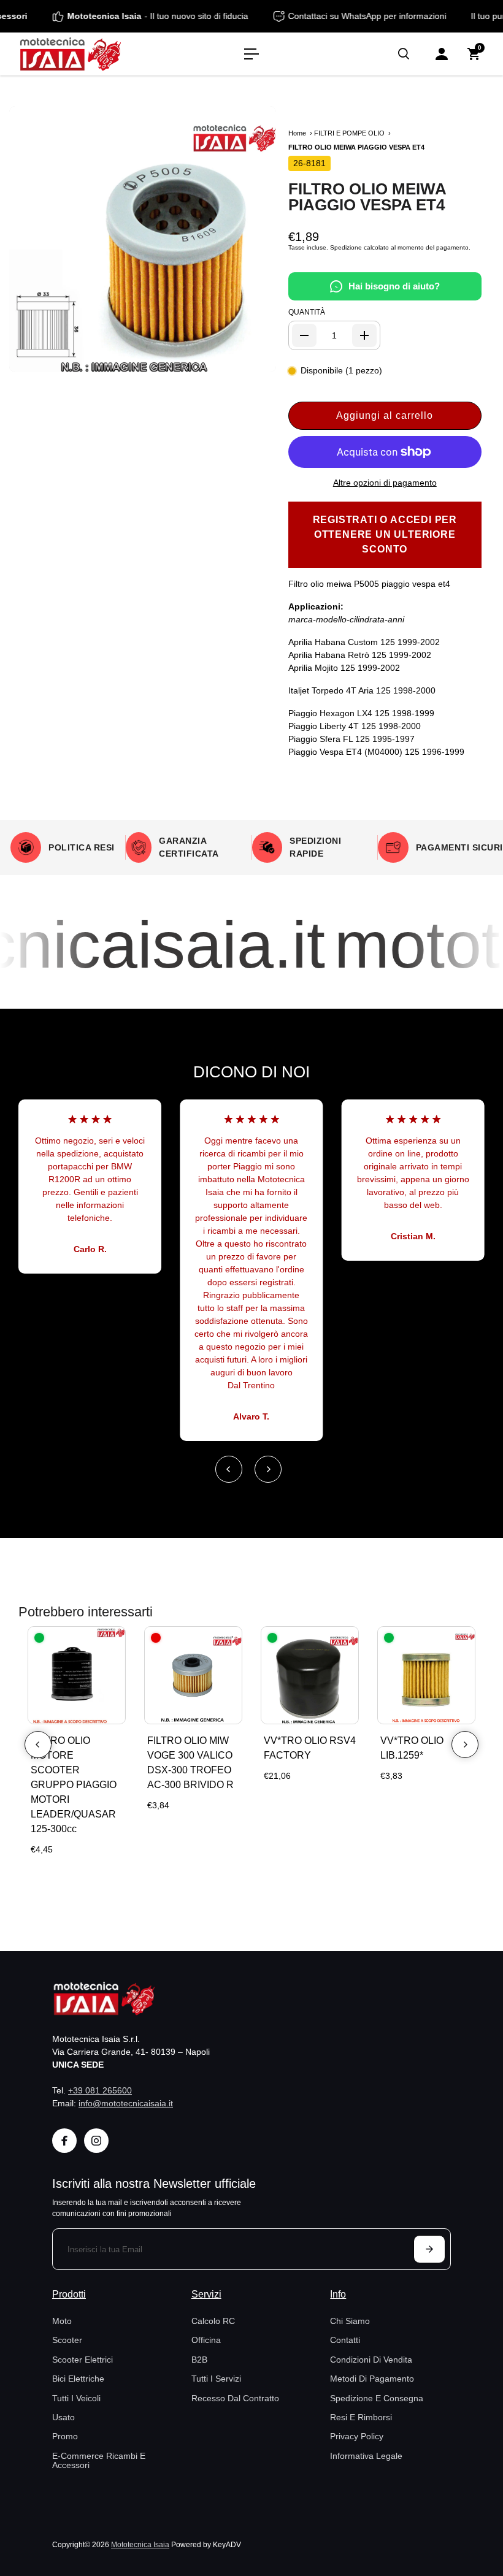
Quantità (307, 312)
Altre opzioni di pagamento (385, 483)
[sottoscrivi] (429, 2249)
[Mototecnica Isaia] (95, 54)
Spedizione (346, 247)
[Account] (442, 54)
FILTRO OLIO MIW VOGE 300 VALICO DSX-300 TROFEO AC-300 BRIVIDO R (190, 1763)
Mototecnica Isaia (140, 2544)
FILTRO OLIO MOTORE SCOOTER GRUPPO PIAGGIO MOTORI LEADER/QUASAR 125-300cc (74, 1785)
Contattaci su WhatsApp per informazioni (388, 16)
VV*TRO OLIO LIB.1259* (412, 1748)
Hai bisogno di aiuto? (394, 286)
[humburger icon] (251, 54)
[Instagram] (96, 2141)
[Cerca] (404, 54)
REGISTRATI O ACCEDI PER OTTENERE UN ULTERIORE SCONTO (385, 534)
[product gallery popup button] (253, 359)
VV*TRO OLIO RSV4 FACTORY (310, 1748)
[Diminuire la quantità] (304, 335)
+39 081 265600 (100, 2090)
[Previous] (229, 1469)
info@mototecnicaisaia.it (126, 2103)
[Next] (268, 1469)
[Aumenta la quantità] (364, 335)
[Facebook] (64, 2141)
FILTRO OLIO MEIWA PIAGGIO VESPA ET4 (367, 197)
